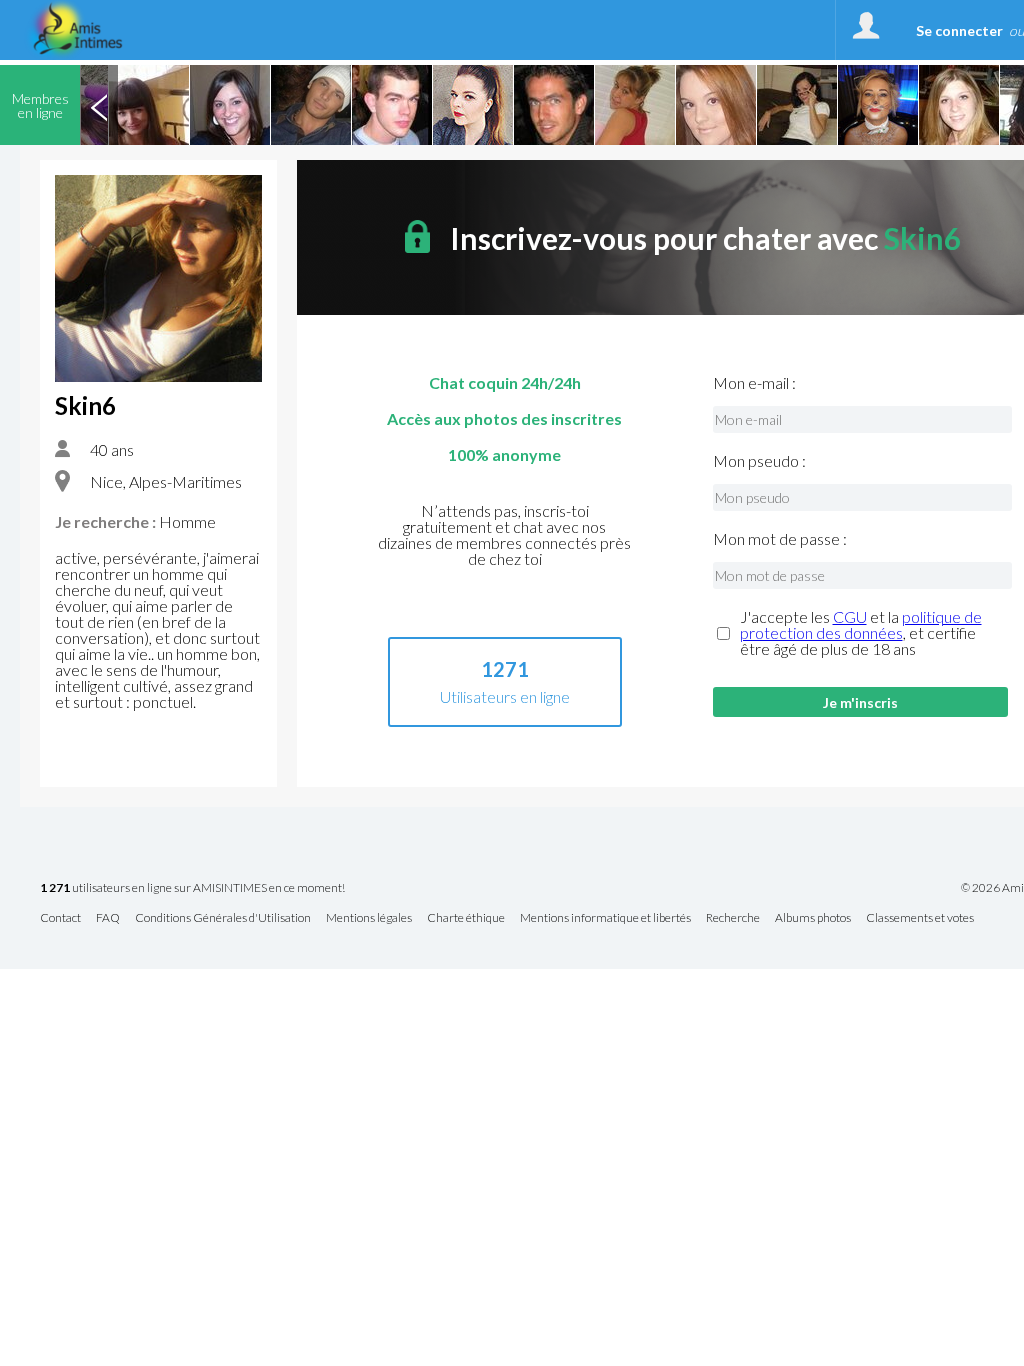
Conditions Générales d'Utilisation (223, 918)
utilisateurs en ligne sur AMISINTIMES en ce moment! (192, 888)
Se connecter (959, 30)
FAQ (108, 918)
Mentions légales (369, 918)
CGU (850, 616)
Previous (99, 105)
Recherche (733, 918)
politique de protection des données (861, 624)
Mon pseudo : (759, 461)
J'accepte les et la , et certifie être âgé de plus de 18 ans (861, 633)
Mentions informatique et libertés (605, 918)
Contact (60, 918)
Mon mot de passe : (780, 539)
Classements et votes (920, 918)
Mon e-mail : (754, 383)
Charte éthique (466, 918)
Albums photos (813, 918)
